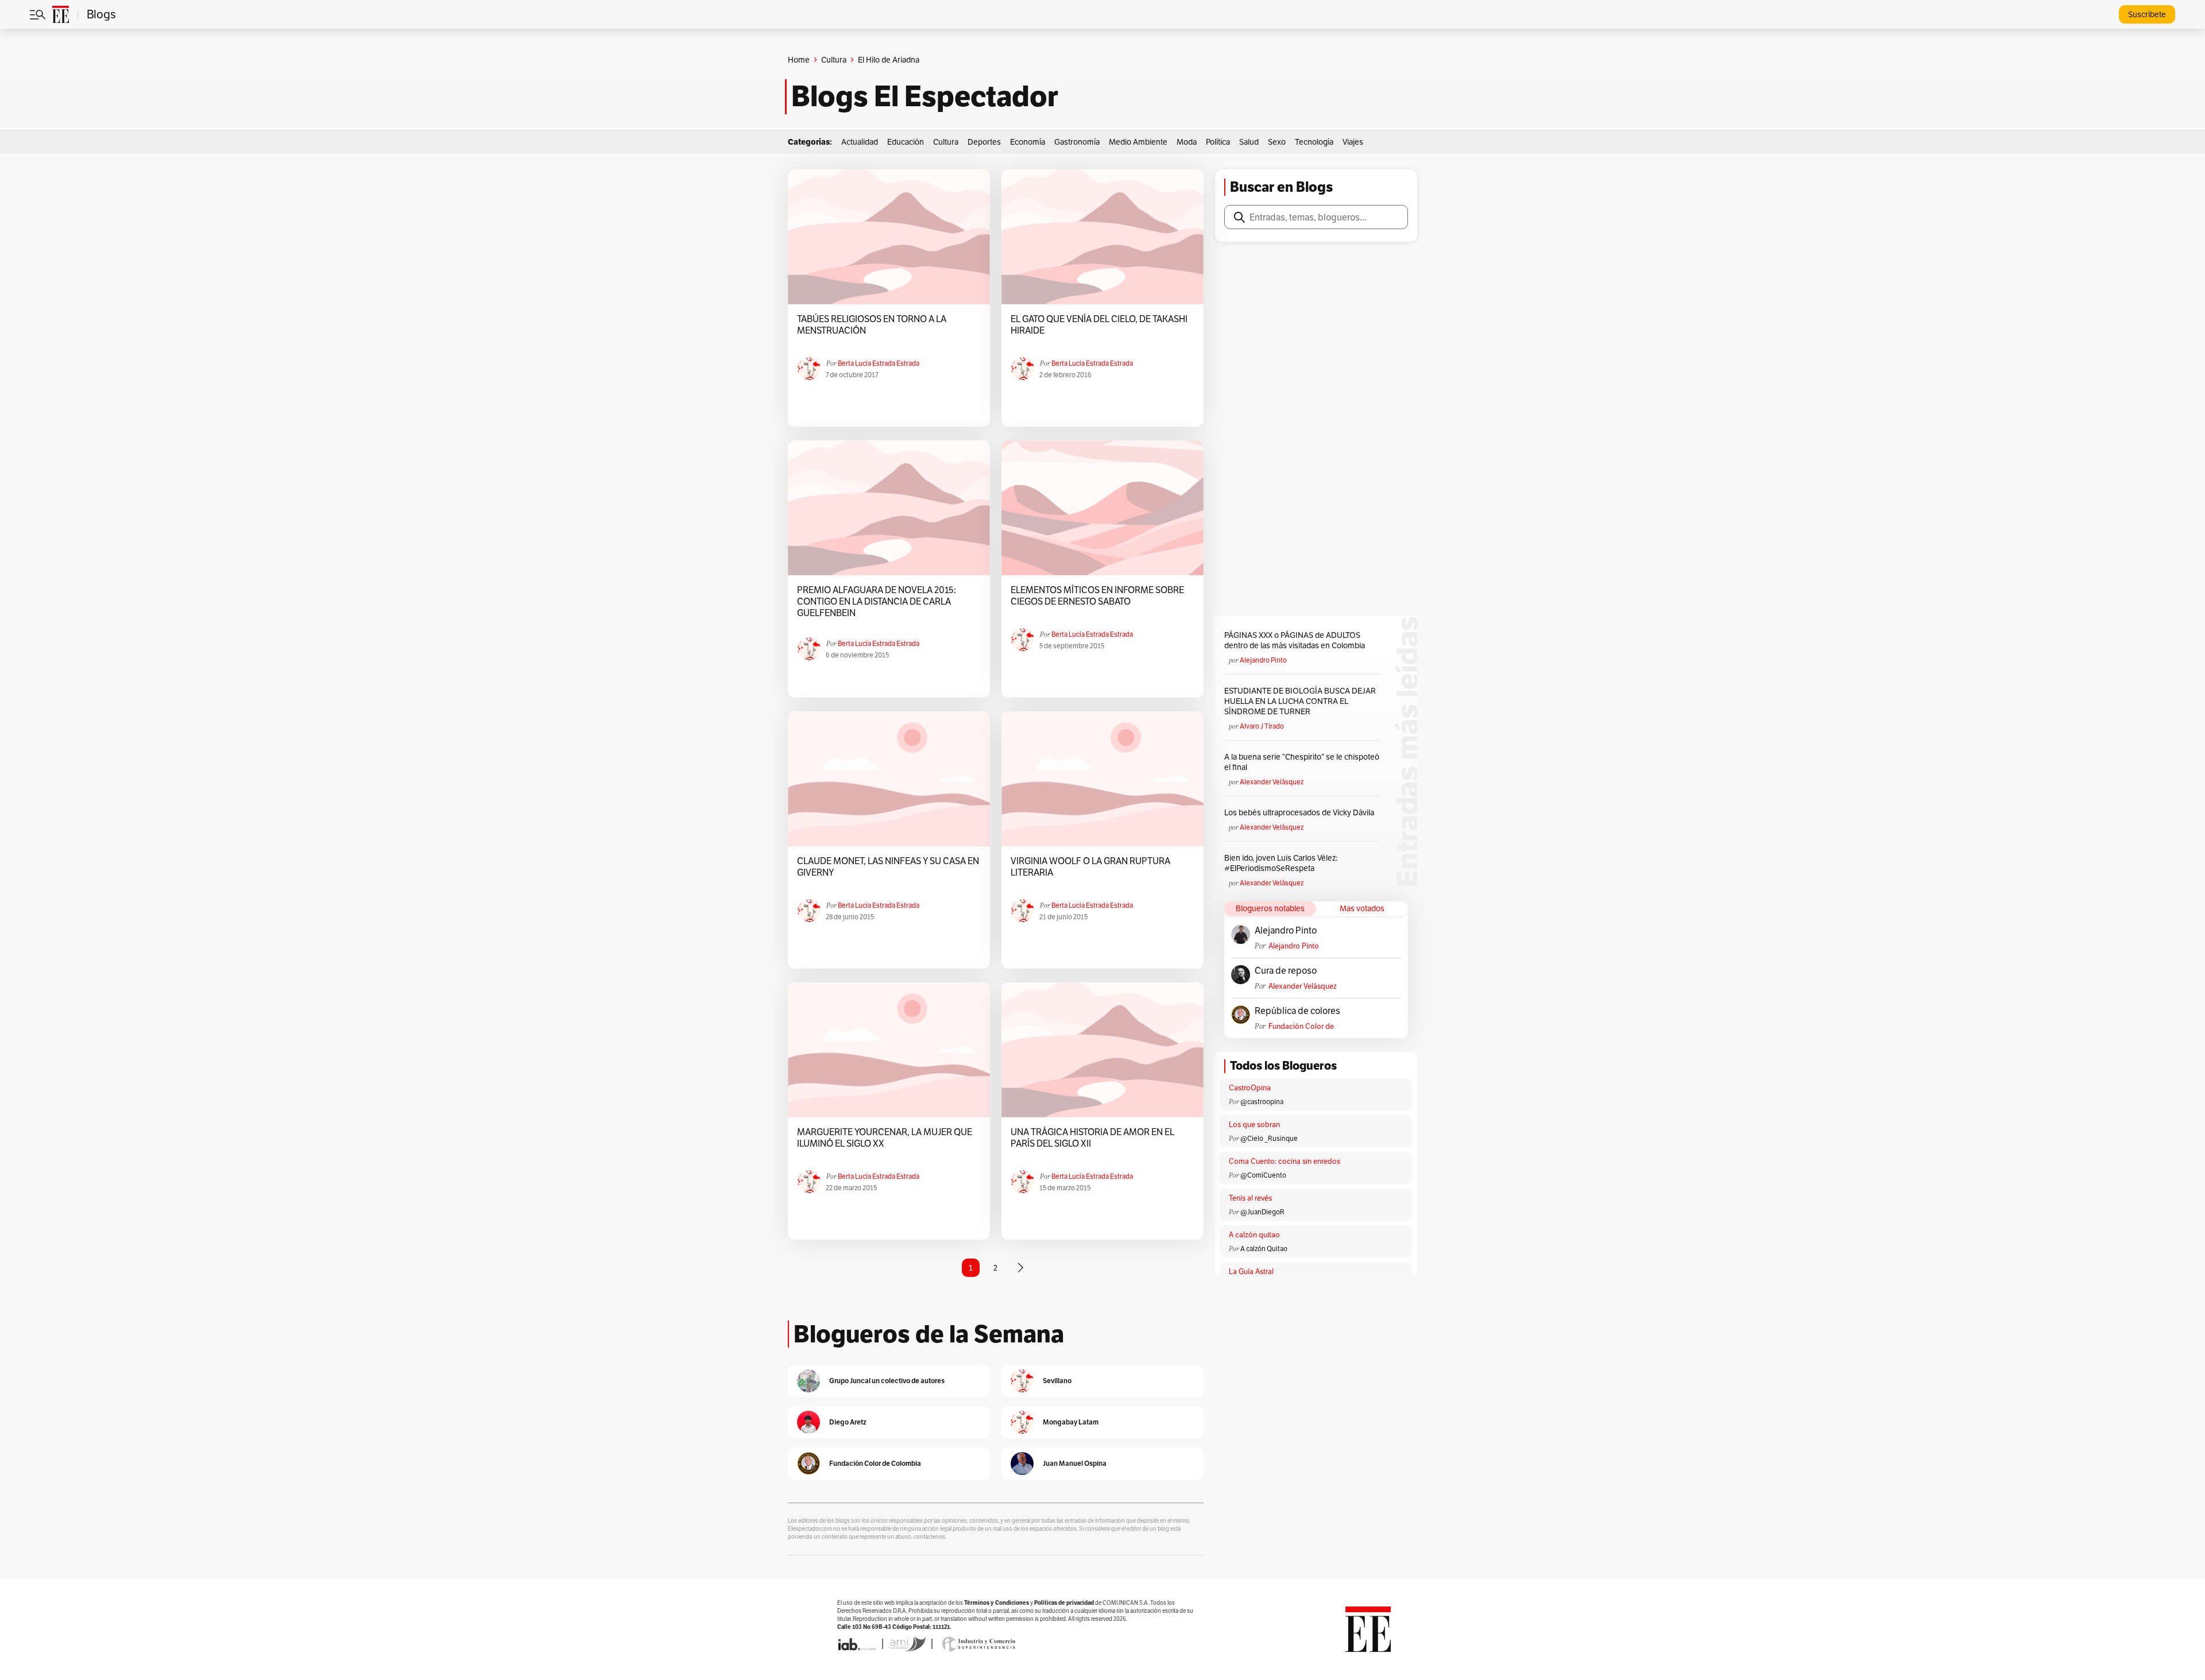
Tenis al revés (1250, 1198)
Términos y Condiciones (997, 1603)
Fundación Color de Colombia (1301, 1026)
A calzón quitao (1254, 1235)
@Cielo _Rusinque (1269, 1138)
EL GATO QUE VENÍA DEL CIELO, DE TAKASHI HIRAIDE (1099, 325)
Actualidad (860, 142)
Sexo (1277, 142)
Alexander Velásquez (1272, 782)
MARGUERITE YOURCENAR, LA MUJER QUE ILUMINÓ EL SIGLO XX (885, 1138)
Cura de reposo (1286, 971)
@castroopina (1262, 1102)
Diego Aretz (848, 1422)
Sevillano (1057, 1381)
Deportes (984, 142)
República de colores (1297, 1011)
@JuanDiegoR (1262, 1212)
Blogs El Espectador (925, 96)
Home (799, 60)
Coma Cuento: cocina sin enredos (1285, 1161)
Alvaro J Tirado (1262, 726)
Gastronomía (1077, 142)
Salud (1249, 142)
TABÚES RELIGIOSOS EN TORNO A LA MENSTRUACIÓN (872, 325)
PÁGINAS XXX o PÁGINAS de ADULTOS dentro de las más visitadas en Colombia (1295, 640)
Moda (1187, 142)
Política (1218, 142)
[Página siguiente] (1020, 1268)
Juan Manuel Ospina (1075, 1463)
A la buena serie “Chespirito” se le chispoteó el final (1302, 762)
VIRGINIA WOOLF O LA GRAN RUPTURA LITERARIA (1090, 867)
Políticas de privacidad (1064, 1603)
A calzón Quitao (1264, 1249)
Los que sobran (1254, 1124)
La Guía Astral (1251, 1271)
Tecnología (1314, 142)
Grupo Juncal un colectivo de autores (887, 1381)
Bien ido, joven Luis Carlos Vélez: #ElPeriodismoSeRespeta (1281, 863)
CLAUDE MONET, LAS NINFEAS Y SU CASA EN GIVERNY (888, 867)
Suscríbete (2147, 14)
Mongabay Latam (1071, 1422)
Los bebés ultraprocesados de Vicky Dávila (1301, 812)
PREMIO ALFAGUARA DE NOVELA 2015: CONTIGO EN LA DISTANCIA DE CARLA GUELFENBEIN (877, 602)
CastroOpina (1250, 1088)
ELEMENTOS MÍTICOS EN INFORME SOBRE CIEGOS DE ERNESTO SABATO (1097, 596)
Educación (906, 142)
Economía (1028, 142)
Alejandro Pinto (1263, 660)
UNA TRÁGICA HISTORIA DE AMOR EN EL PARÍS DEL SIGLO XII (1092, 1138)
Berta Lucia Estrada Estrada (879, 363)
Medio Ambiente (1138, 142)
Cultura (834, 60)
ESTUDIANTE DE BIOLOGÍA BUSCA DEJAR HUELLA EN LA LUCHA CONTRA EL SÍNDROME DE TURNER (1300, 701)
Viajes (1353, 142)
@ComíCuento (1263, 1175)
